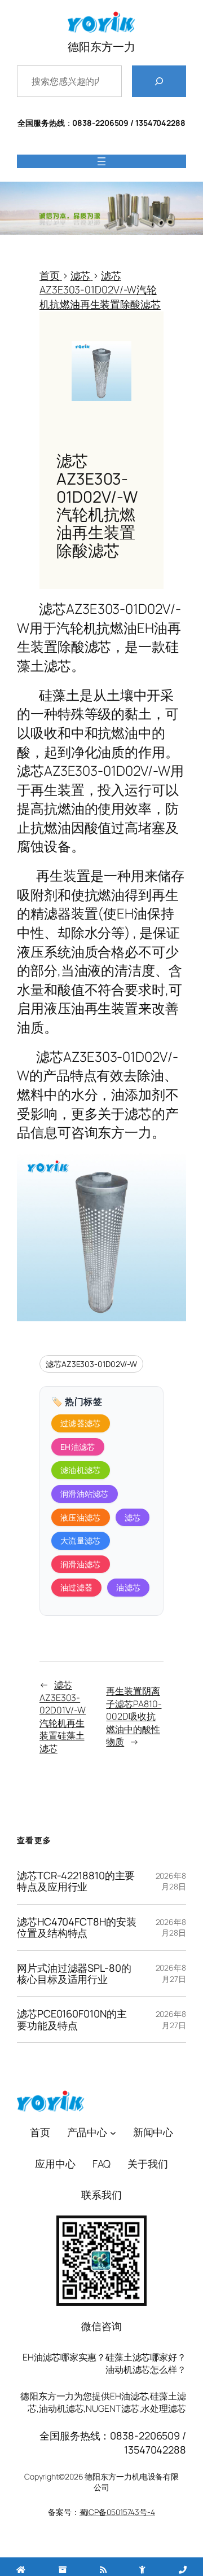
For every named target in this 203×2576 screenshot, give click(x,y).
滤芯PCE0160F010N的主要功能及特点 (72, 2019)
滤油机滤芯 (81, 1470)
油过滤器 (76, 1587)
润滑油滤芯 (81, 1564)
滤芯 (133, 1517)
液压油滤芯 (81, 1517)
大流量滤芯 (81, 1540)
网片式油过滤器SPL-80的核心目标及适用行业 (74, 1974)
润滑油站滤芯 (85, 1494)
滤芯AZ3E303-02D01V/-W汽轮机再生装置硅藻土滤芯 (63, 1716)
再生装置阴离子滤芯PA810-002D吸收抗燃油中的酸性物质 (134, 1716)
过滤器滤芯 (81, 1423)
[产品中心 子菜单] (113, 2133)
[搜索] (159, 81)
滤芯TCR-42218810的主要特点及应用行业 (76, 1881)
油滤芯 (128, 1587)
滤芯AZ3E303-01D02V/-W (91, 1364)
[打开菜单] (101, 161)
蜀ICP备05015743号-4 (117, 2512)
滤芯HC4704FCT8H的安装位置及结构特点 (76, 1927)
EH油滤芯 (78, 1447)
